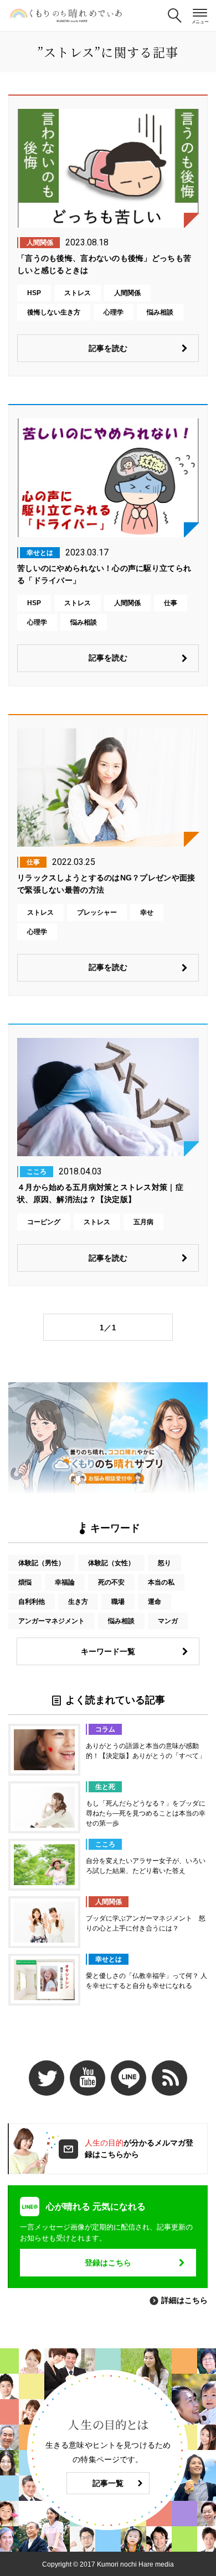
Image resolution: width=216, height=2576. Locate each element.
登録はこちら (108, 2263)
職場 (118, 1602)
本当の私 (161, 1582)
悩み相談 (121, 1621)
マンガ (168, 1621)
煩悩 (25, 1582)
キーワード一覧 (108, 1651)
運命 (155, 1602)
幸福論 (65, 1582)
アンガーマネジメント (52, 1621)
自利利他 (32, 1602)
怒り (164, 1563)
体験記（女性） (111, 1563)
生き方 (78, 1602)
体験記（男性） (42, 1563)
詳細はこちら (184, 2300)
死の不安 (111, 1582)
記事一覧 (108, 2483)
